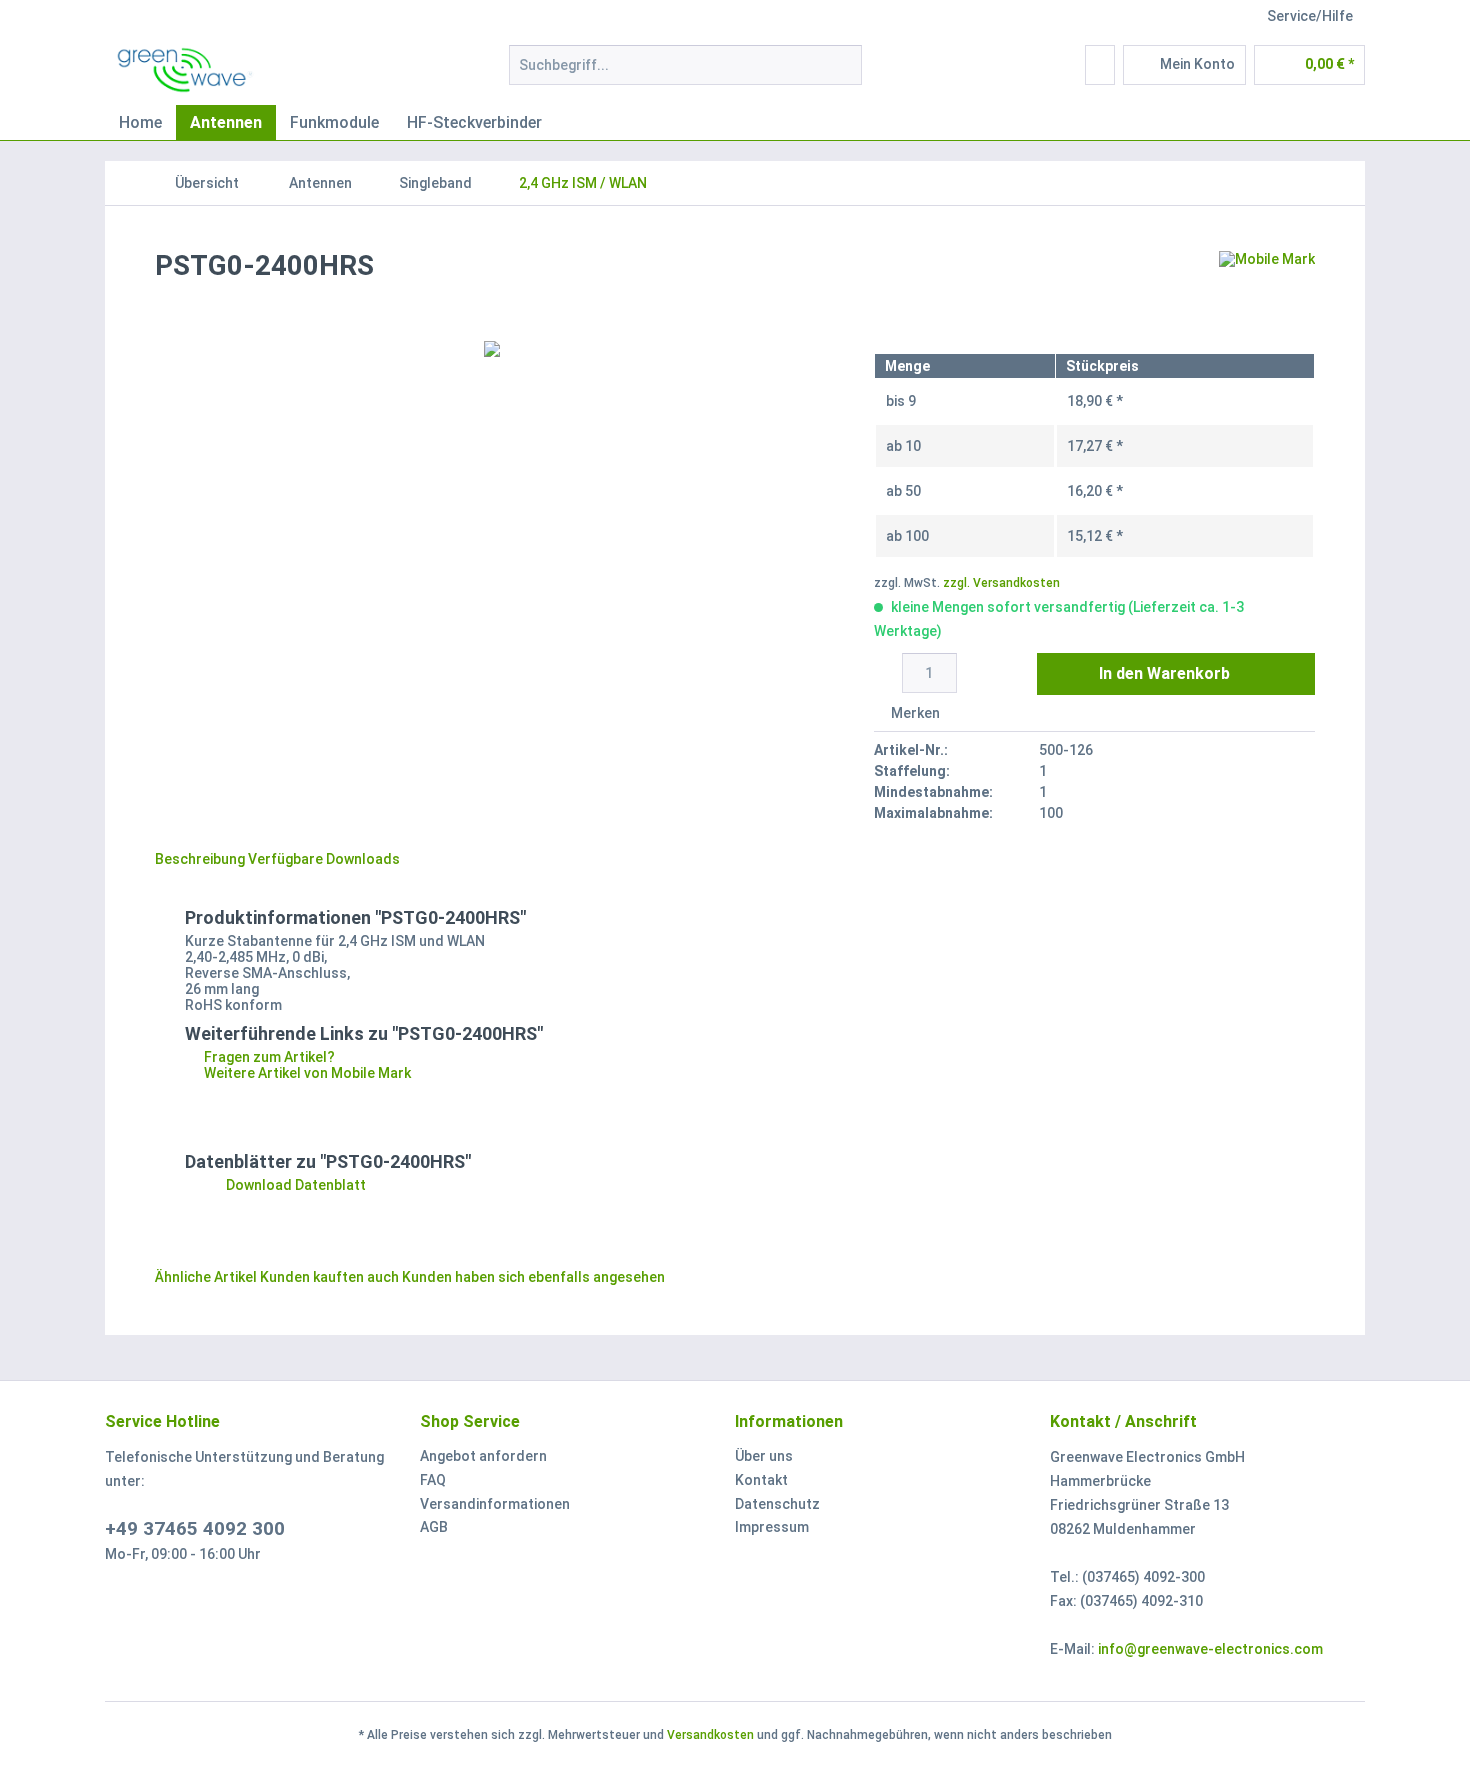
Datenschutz (777, 1504)
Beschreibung (200, 859)
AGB (434, 1527)
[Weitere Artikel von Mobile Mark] (1267, 286)
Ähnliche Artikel (206, 1277)
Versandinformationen (495, 1504)
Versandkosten (710, 1735)
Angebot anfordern (483, 1456)
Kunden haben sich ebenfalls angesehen (533, 1277)
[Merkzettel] (1100, 65)
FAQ (433, 1480)
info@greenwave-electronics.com (1210, 1649)
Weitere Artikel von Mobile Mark (306, 1073)
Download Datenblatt (294, 1185)
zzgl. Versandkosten (1001, 583)
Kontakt (761, 1480)
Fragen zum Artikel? (268, 1057)
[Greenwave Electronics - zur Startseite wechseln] (186, 70)
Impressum (772, 1527)
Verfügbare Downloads (324, 859)
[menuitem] (685, 73)
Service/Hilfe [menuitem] (1310, 16)
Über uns (764, 1456)
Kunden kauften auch (329, 1277)
